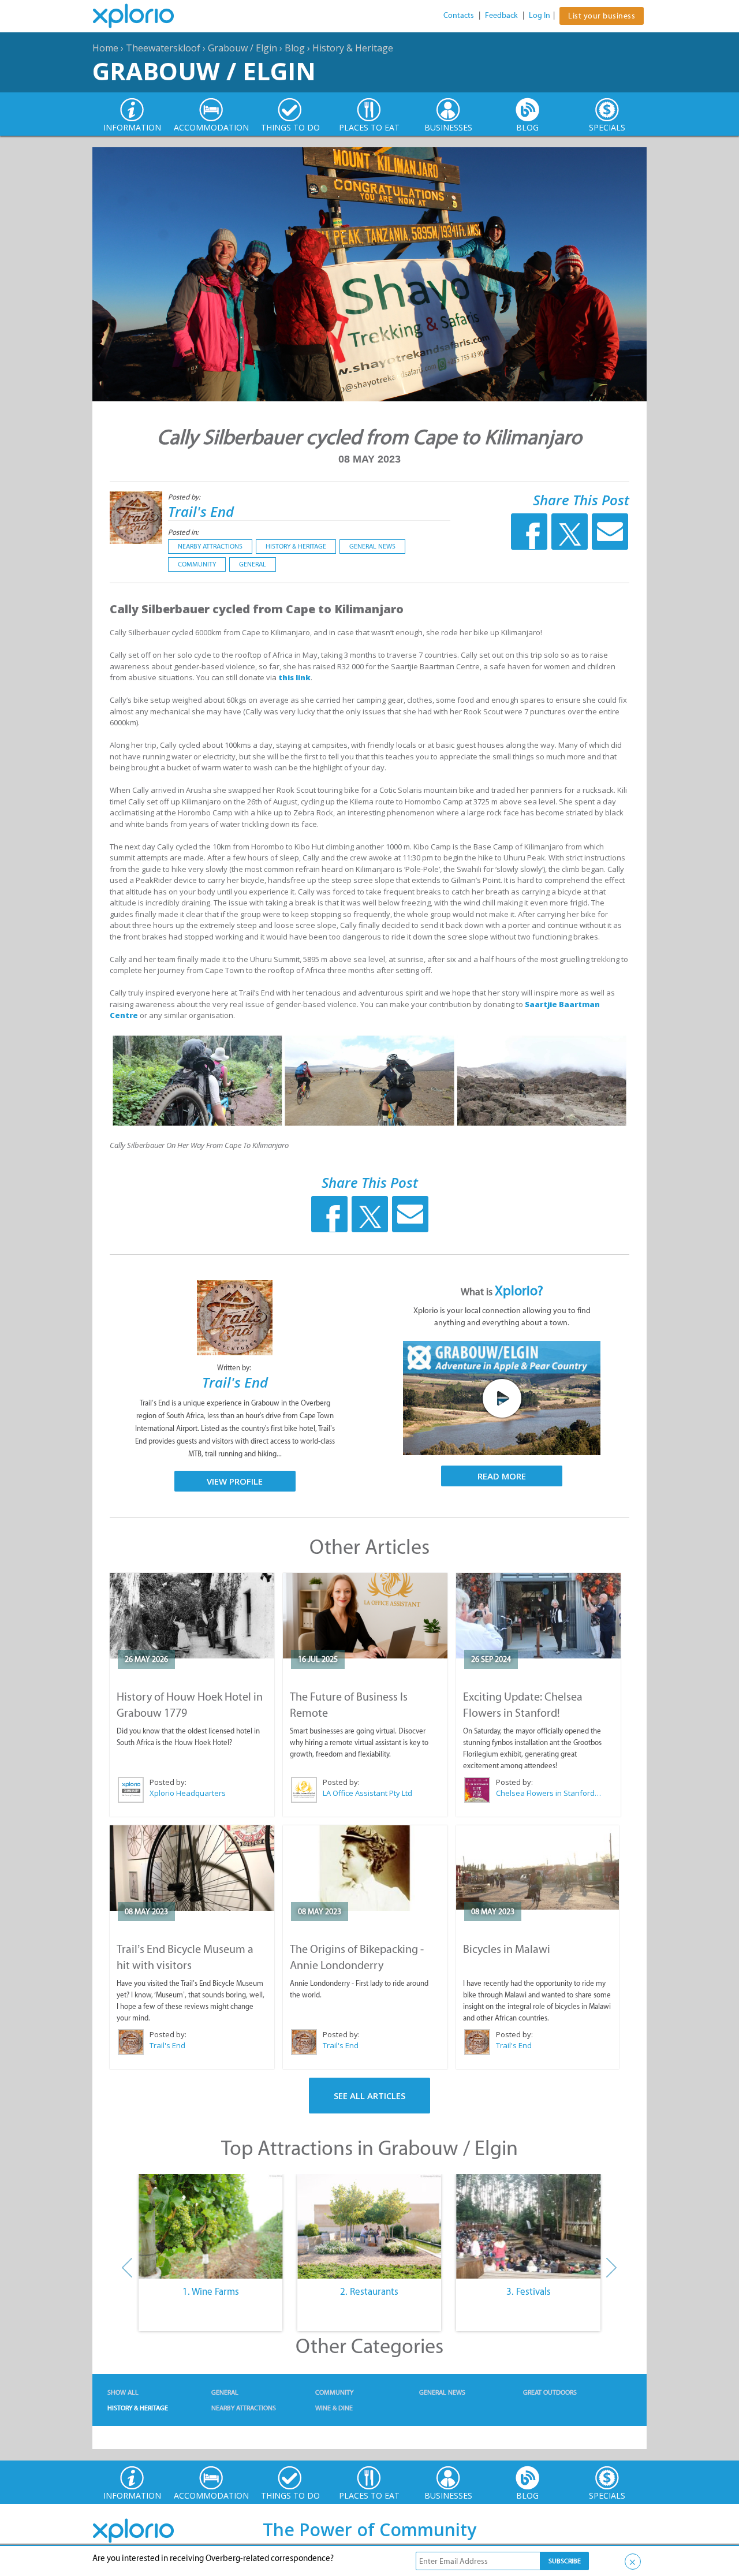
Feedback (501, 15)
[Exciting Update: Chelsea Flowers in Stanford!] (538, 1616)
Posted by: (185, 497)
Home (105, 48)
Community (197, 564)
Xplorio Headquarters (188, 1793)
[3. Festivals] (529, 2227)
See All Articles (369, 2096)
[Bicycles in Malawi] (538, 1868)
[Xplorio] (142, 16)
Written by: (235, 1368)
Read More (502, 1476)
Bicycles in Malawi (507, 1949)
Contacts (459, 15)
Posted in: (183, 532)
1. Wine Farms (211, 2291)
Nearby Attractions (210, 546)
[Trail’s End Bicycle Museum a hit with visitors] (192, 1868)
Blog (295, 48)
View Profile (235, 1481)
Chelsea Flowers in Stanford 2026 (549, 1793)
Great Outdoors (550, 2392)
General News (372, 546)
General (253, 564)
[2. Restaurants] (369, 2227)
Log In (540, 15)
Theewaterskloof (163, 48)
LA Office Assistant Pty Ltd (367, 1793)
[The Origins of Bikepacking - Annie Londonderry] (365, 1868)
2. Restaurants (369, 2291)
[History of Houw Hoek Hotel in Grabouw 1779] (192, 1616)
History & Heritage (353, 48)
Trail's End (201, 511)
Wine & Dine (334, 2408)
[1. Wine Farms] (210, 2227)
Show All (123, 2392)
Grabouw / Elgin (242, 48)
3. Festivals (529, 2291)
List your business (602, 16)
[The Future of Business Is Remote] (365, 1616)
